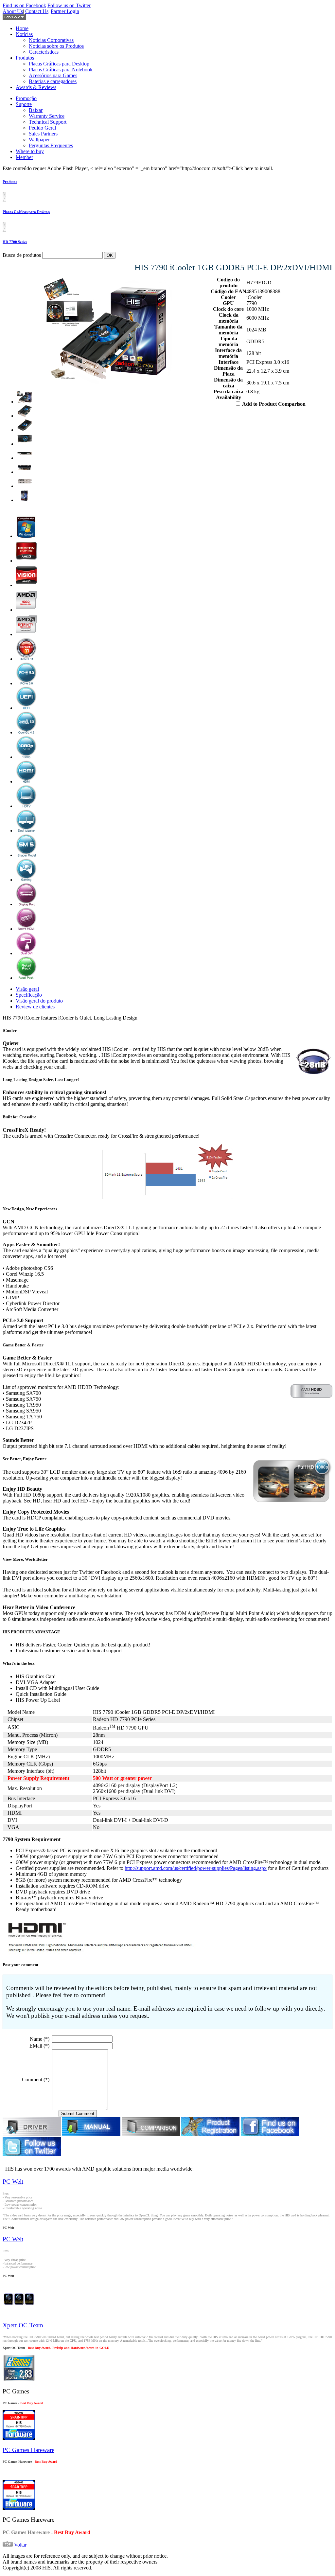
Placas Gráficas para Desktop (26, 212)
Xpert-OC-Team (23, 2325)
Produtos (10, 182)
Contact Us (37, 11)
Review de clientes (35, 1007)
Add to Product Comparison (274, 404)
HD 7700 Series (15, 242)
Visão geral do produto (39, 1001)
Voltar (20, 2545)
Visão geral (27, 989)
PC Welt (13, 2182)
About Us (13, 11)
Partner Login (65, 11)
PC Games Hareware (28, 2450)
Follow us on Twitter (69, 5)
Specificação (29, 995)
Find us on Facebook (24, 5)
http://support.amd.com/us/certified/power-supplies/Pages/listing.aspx (196, 1868)
